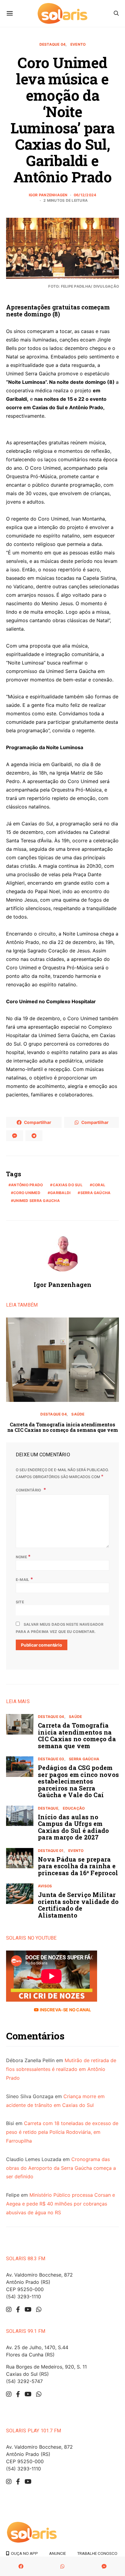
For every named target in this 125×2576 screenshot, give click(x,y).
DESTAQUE (48, 1808)
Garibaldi (60, 1193)
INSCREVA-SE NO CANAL (65, 2010)
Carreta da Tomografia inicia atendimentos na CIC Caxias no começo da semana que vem (63, 1427)
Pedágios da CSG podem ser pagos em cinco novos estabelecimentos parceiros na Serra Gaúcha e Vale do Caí (78, 1781)
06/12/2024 (85, 195)
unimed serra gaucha (37, 1201)
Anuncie (57, 2553)
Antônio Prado (27, 1185)
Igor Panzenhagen (48, 195)
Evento (78, 44)
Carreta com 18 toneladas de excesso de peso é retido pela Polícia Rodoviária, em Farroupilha (62, 2132)
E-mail (24, 1579)
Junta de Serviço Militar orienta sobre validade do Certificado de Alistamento (78, 1905)
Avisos (45, 1886)
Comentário (29, 1490)
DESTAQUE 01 (51, 1851)
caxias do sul (68, 1185)
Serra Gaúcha (96, 1193)
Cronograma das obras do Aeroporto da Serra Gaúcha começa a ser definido (61, 2168)
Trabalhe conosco (97, 2553)
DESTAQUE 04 (53, 44)
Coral (99, 1185)
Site (20, 1602)
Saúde (78, 1414)
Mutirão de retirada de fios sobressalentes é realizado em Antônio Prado (61, 2069)
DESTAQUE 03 (51, 1759)
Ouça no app (24, 2553)
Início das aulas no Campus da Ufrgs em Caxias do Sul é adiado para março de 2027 (74, 1827)
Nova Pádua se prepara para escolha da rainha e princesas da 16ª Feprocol (78, 1866)
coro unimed (27, 1193)
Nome (23, 1556)
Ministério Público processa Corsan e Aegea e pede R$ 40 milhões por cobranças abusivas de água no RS (61, 2204)
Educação (74, 1808)
